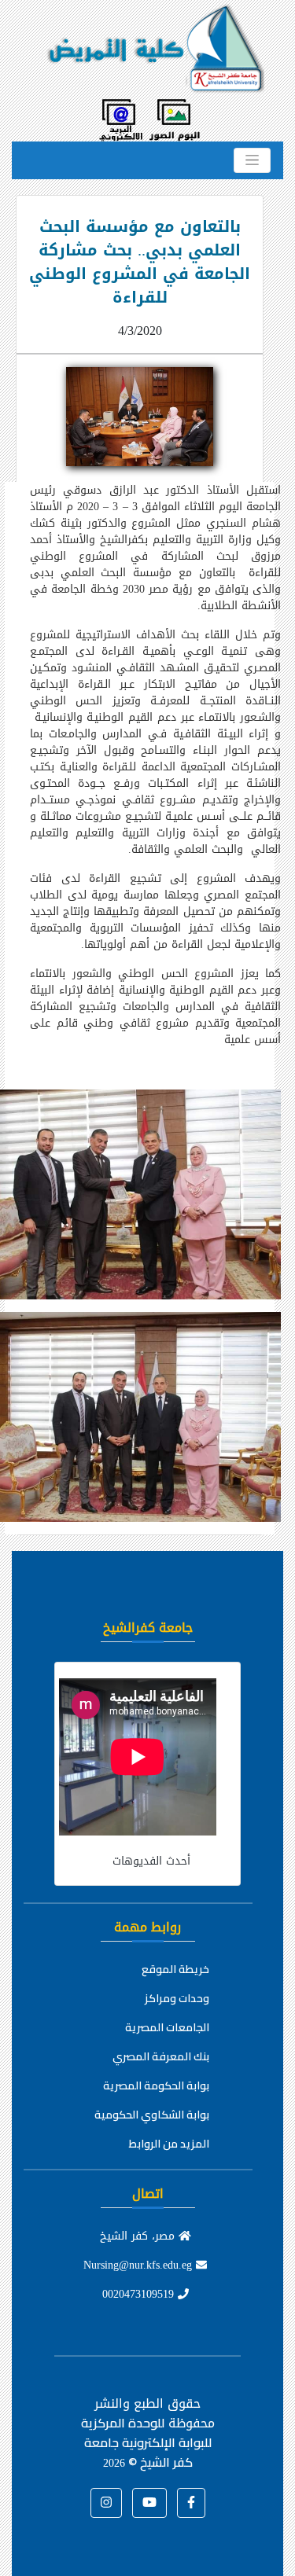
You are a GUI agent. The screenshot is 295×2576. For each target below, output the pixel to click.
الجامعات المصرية (167, 2027)
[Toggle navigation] (252, 160)
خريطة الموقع (175, 1969)
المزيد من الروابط (169, 2144)
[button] (191, 2503)
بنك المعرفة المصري (161, 2056)
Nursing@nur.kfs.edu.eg (140, 2265)
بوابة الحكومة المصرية (156, 2085)
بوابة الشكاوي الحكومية (152, 2115)
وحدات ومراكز (177, 1998)
